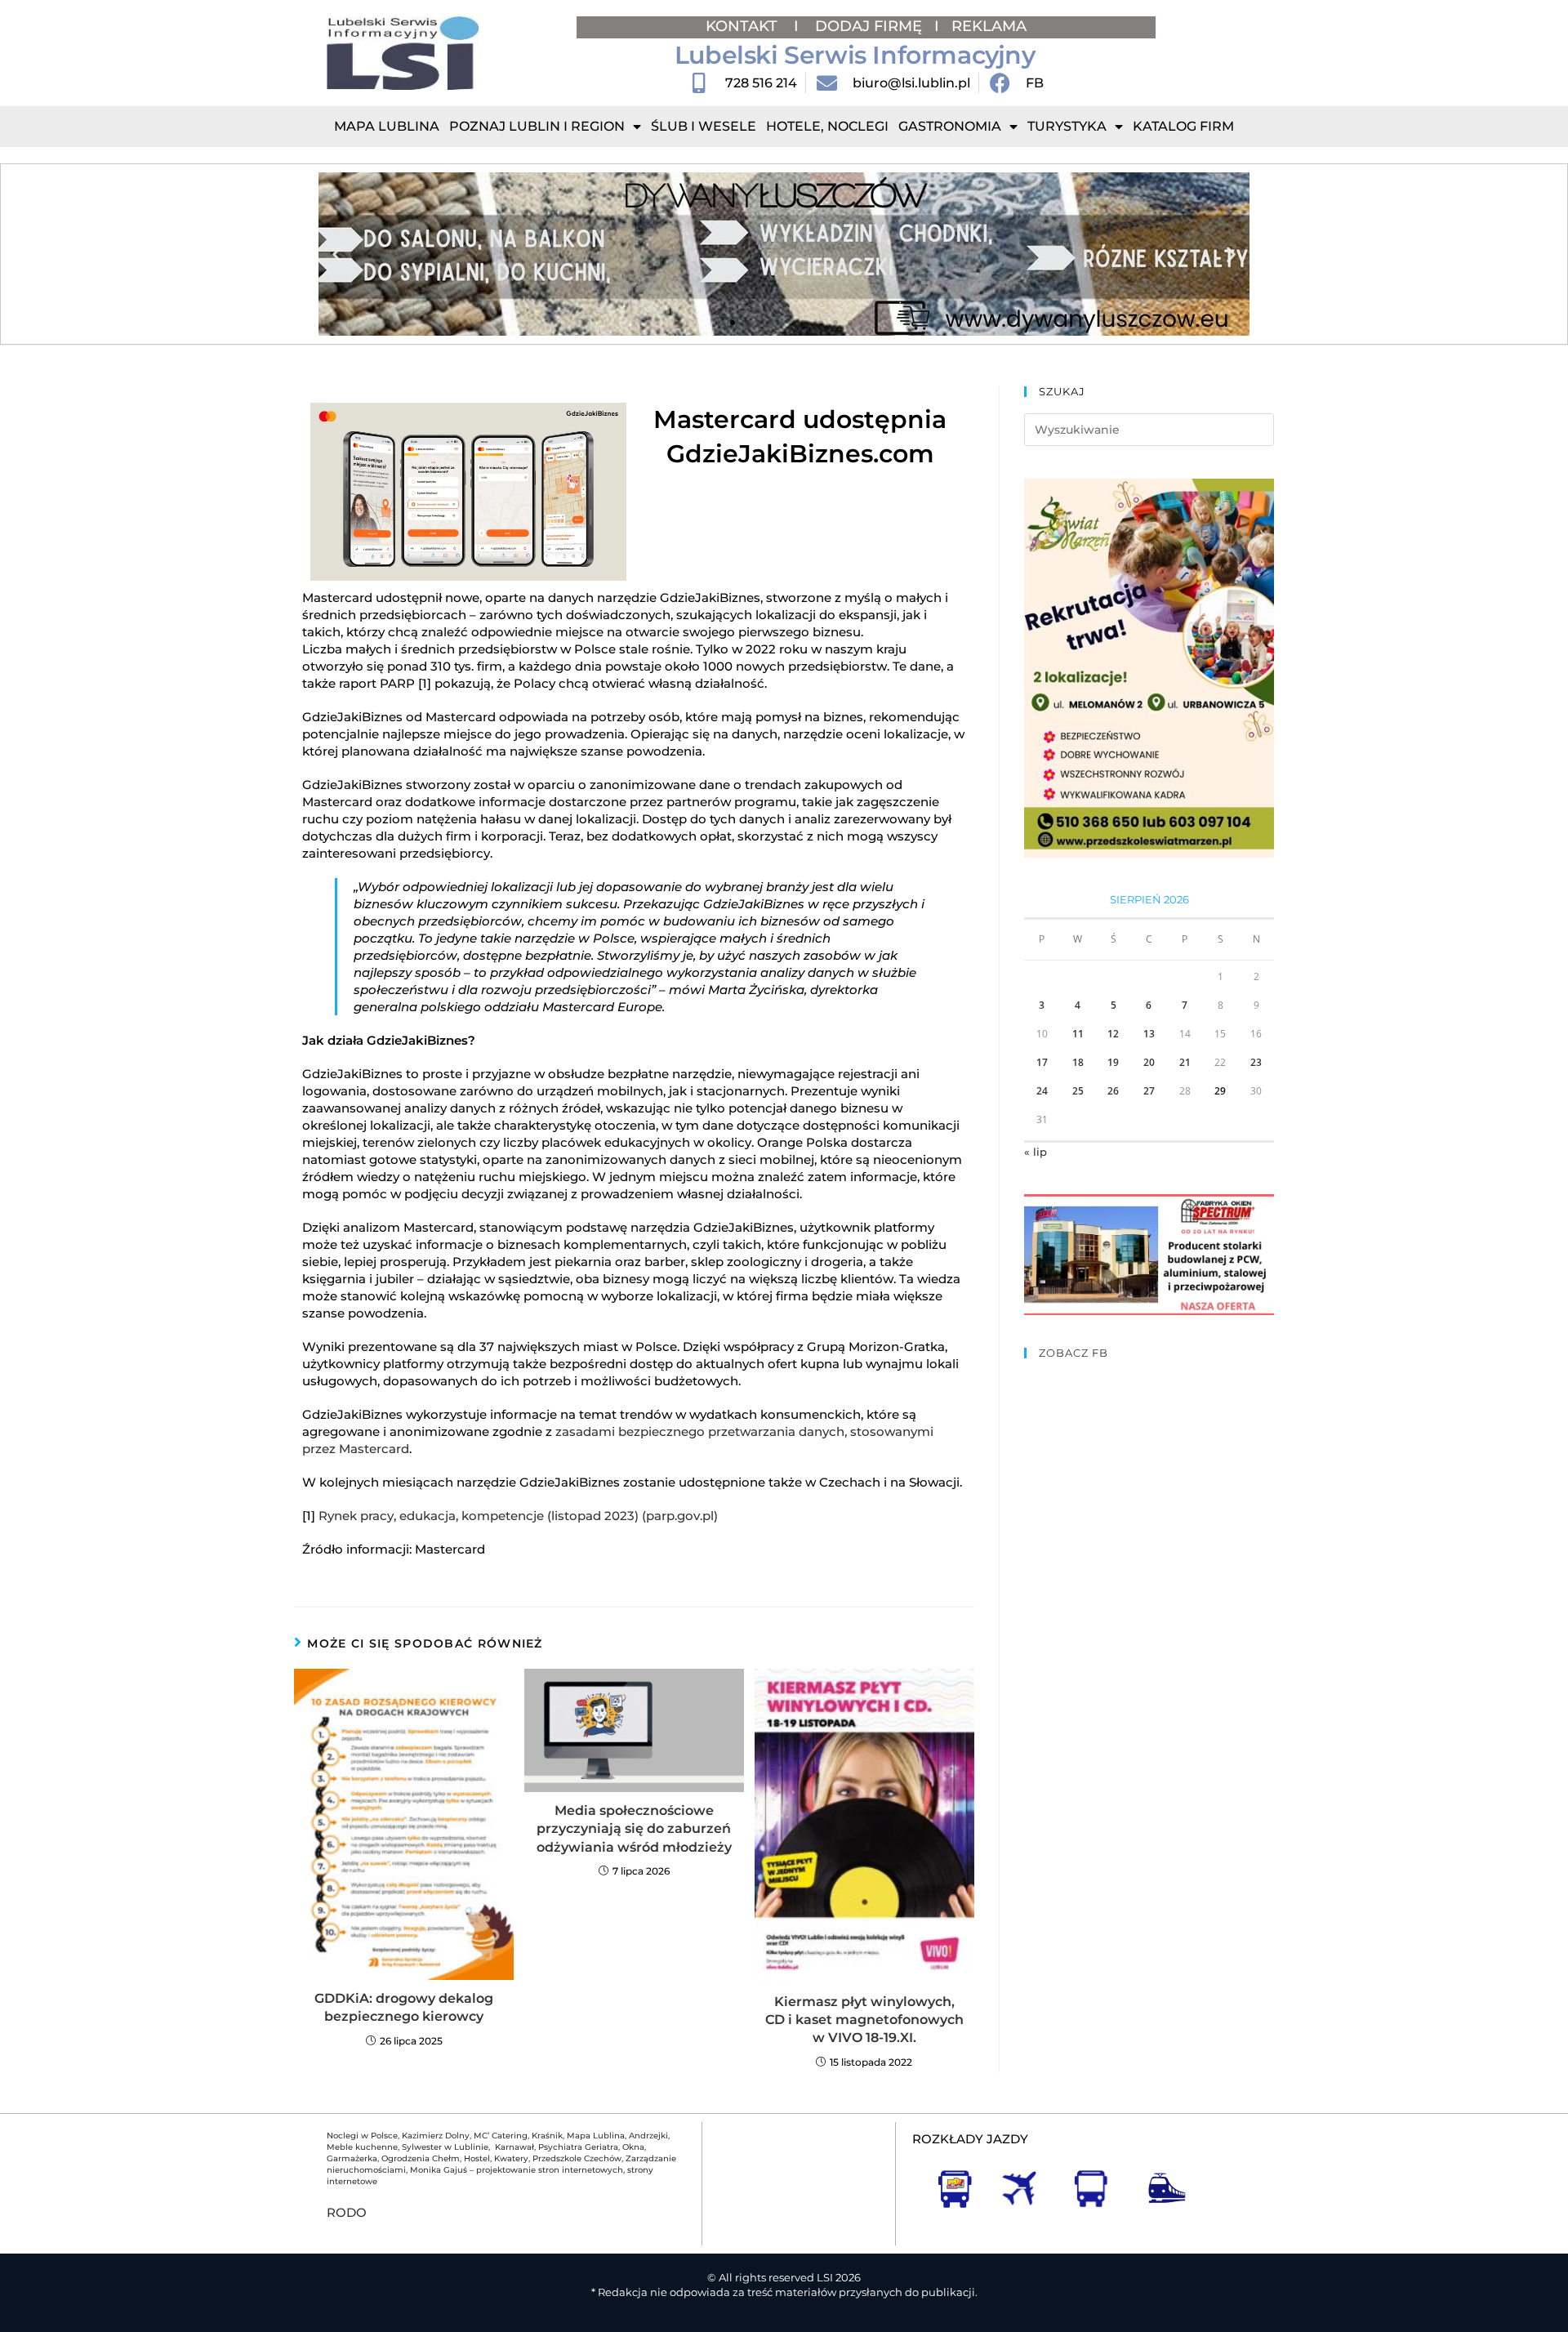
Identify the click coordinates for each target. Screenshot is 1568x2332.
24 (1042, 1091)
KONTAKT (744, 26)
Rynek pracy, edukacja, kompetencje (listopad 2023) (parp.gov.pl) (518, 1516)
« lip (1036, 1152)
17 (1042, 1062)
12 (1113, 1034)
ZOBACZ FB (1074, 1353)
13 (1149, 1034)
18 (1078, 1062)
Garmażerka (352, 2158)
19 (1113, 1062)
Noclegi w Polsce (362, 2136)
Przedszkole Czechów (577, 2158)
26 (1113, 1091)
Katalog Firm (1183, 126)
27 (1149, 1091)
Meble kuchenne (362, 2147)
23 (1256, 1062)
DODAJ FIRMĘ (869, 26)
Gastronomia (950, 126)
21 (1185, 1062)
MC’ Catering (501, 2136)
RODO (347, 2212)
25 (1078, 1091)
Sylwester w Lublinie (445, 2147)
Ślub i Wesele (704, 126)
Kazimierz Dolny (436, 2136)
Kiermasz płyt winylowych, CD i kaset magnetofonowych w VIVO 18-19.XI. (864, 2020)
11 (1078, 1034)
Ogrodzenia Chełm (421, 2158)
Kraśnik (547, 2136)
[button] (337, 254)
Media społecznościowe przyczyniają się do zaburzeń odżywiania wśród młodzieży (634, 1829)
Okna (633, 2147)
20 (1149, 1062)
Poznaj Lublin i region (537, 126)
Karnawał (513, 2147)
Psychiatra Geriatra (578, 2147)
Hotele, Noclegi (827, 126)
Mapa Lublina (387, 126)
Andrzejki (648, 2136)
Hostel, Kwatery (496, 2158)
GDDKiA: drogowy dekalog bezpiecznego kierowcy (404, 2007)
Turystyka (1067, 126)
